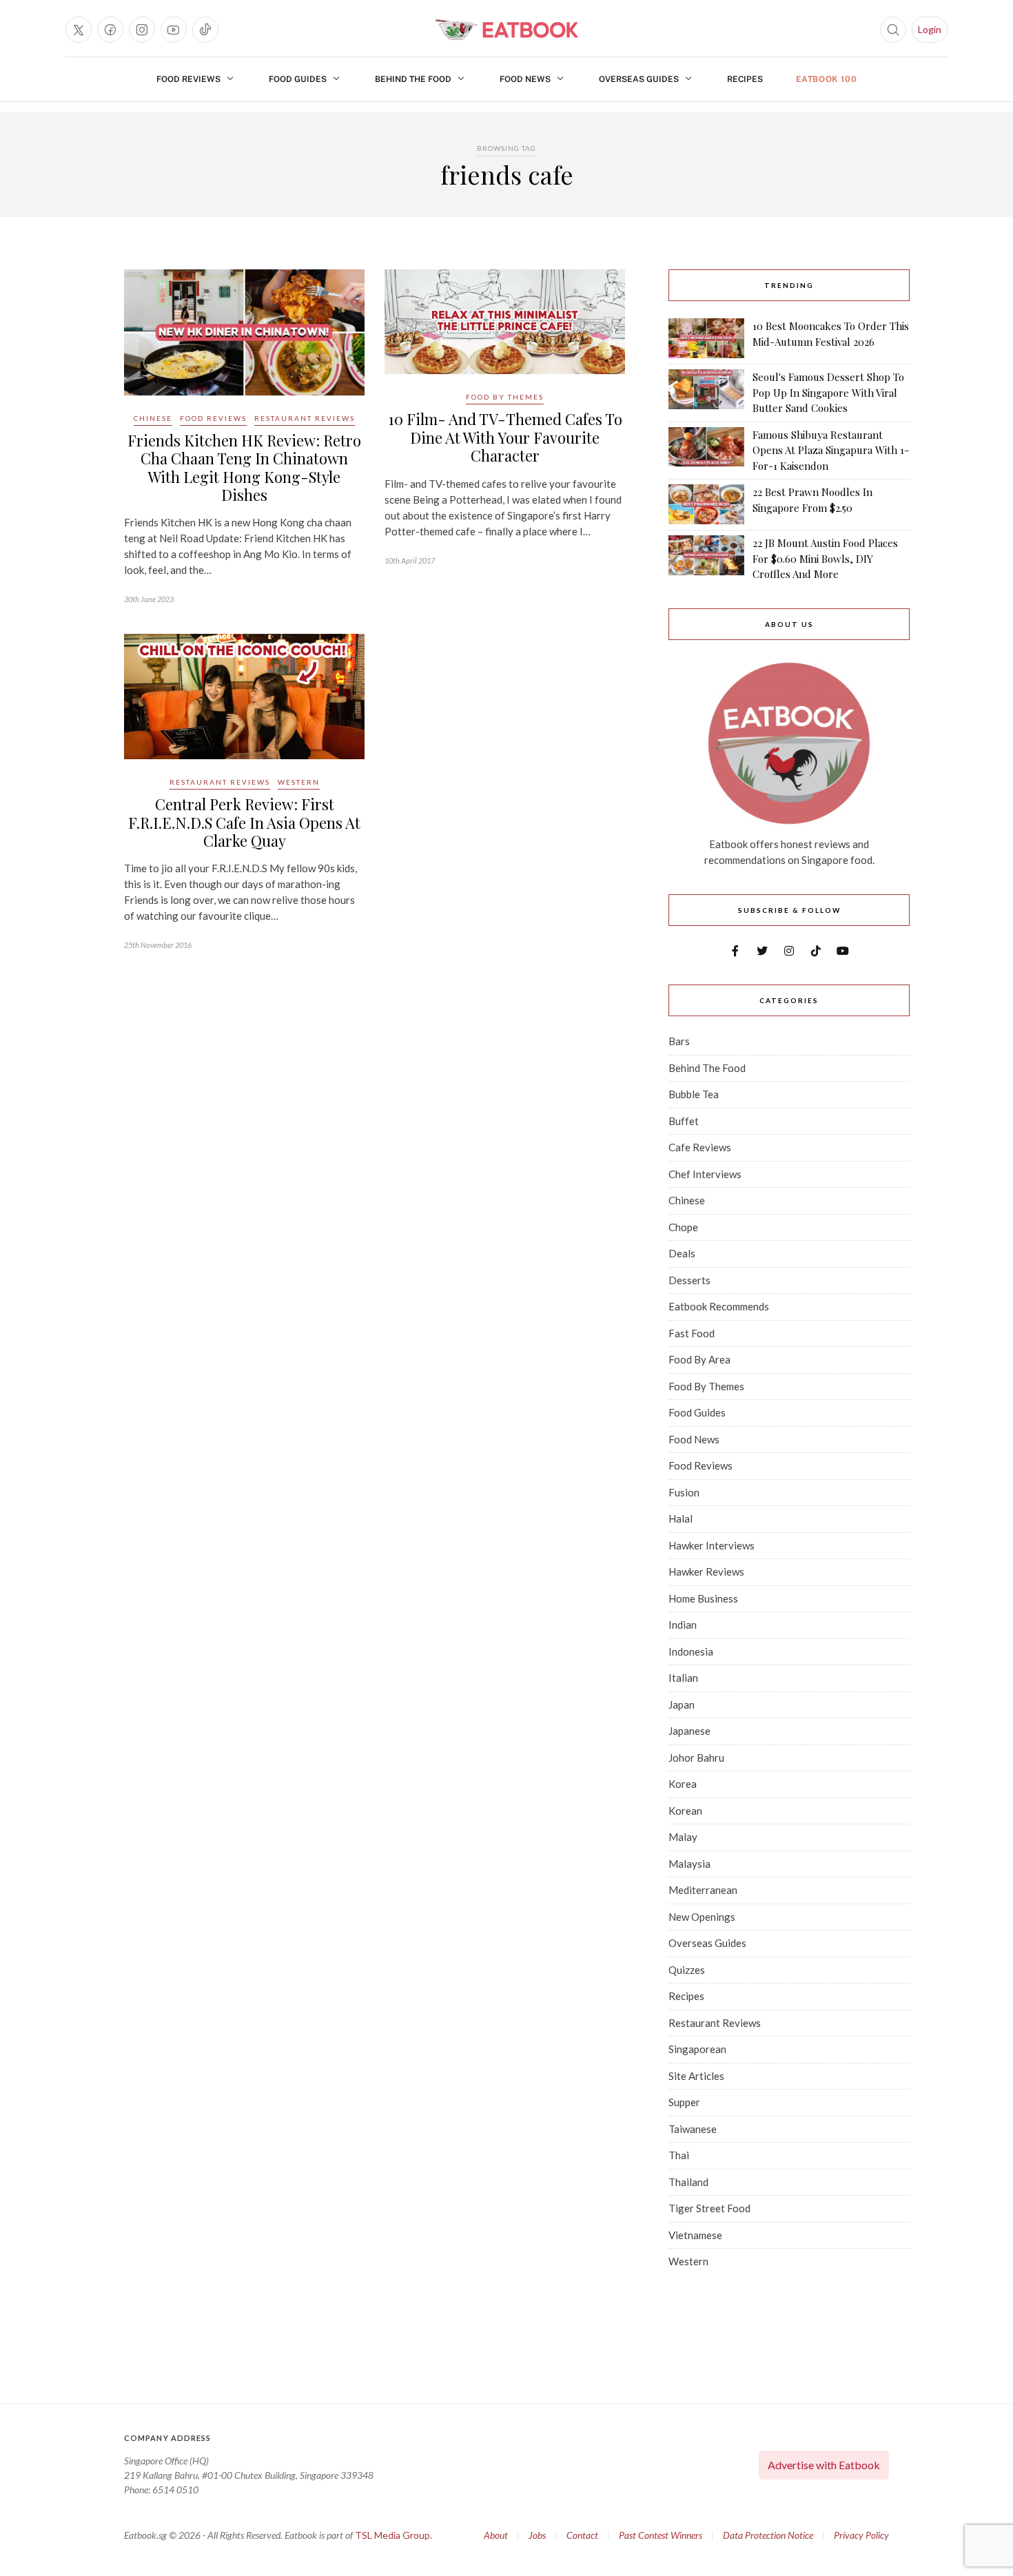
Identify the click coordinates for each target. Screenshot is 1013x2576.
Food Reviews (188, 79)
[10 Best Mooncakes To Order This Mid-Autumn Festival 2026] (706, 338)
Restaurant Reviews (305, 418)
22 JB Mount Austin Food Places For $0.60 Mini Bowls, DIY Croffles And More (825, 558)
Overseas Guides (639, 79)
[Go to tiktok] (205, 30)
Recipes (745, 79)
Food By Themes (505, 397)
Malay (683, 1837)
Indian (683, 1625)
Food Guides (298, 79)
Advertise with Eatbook (824, 2465)
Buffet (684, 1121)
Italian (683, 1678)
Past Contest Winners (661, 2535)
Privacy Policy (861, 2535)
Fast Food (692, 1333)
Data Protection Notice (768, 2535)
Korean (685, 1811)
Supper (684, 2102)
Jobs (537, 2535)
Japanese (689, 1731)
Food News (525, 79)
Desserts (689, 1280)
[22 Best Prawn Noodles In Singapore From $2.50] (706, 504)
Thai (679, 2155)
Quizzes (687, 1970)
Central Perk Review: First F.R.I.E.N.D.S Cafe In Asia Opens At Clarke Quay (244, 822)
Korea (683, 1784)
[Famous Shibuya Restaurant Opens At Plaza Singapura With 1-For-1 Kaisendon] (706, 451)
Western (299, 782)
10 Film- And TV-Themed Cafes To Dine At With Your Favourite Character (505, 437)
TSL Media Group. (393, 2535)
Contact (582, 2535)
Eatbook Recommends (719, 1306)
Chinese (153, 418)
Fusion (684, 1492)
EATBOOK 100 (827, 79)
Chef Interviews (705, 1174)
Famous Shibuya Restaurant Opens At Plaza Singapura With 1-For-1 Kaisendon (831, 450)
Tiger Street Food (709, 2208)
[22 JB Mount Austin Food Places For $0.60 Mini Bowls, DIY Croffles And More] (706, 559)
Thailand (688, 2182)
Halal (681, 1518)
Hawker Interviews (712, 1545)
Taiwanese (693, 2129)
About (496, 2535)
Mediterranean (703, 1890)
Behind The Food (413, 79)
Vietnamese (695, 2235)
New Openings (702, 1917)
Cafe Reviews (700, 1147)
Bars (679, 1041)
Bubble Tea (694, 1094)
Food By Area (699, 1359)
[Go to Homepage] (506, 30)
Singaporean (697, 2049)
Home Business (703, 1598)
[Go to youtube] (174, 30)
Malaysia (689, 1864)
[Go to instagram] (142, 30)
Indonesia (691, 1651)
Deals (682, 1253)
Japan (682, 1704)
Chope (683, 1227)
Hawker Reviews (706, 1572)
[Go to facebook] (110, 30)
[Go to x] (79, 30)
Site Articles (696, 2076)
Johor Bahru (696, 1758)
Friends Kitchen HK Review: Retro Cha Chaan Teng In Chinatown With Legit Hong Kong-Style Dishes (244, 467)
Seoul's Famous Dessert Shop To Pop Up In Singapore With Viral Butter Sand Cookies (828, 392)
